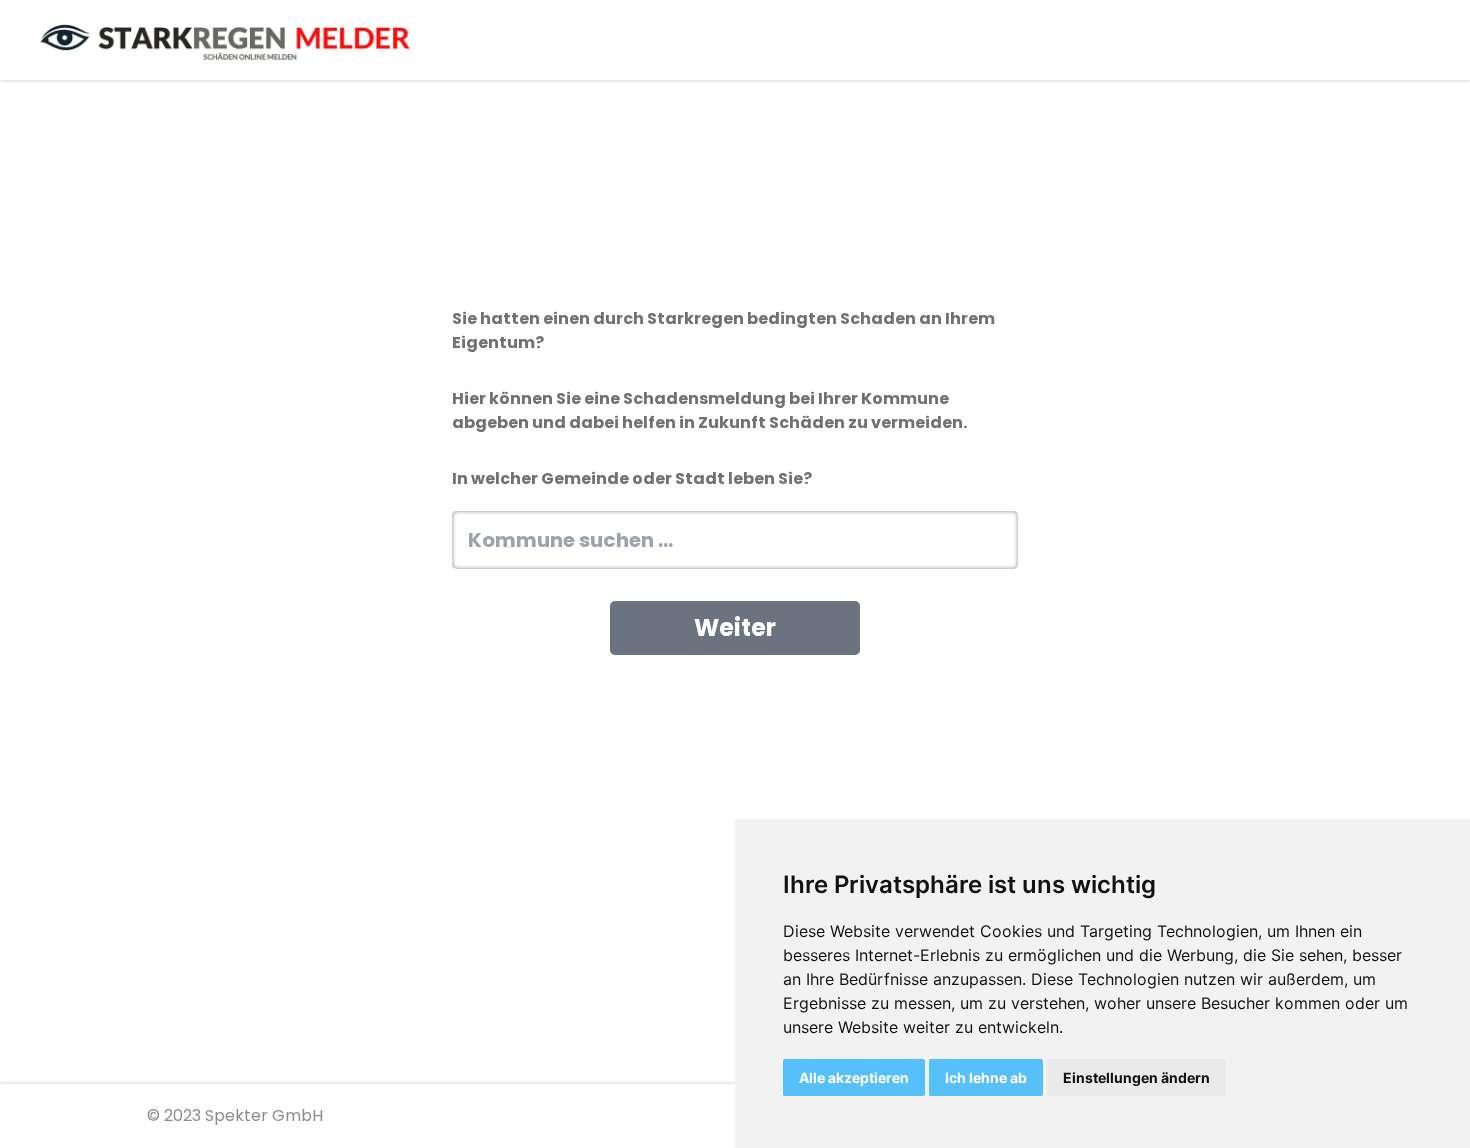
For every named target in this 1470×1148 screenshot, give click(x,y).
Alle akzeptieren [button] (854, 1077)
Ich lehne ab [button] (986, 1077)
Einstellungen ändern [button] (1136, 1077)
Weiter (735, 627)
